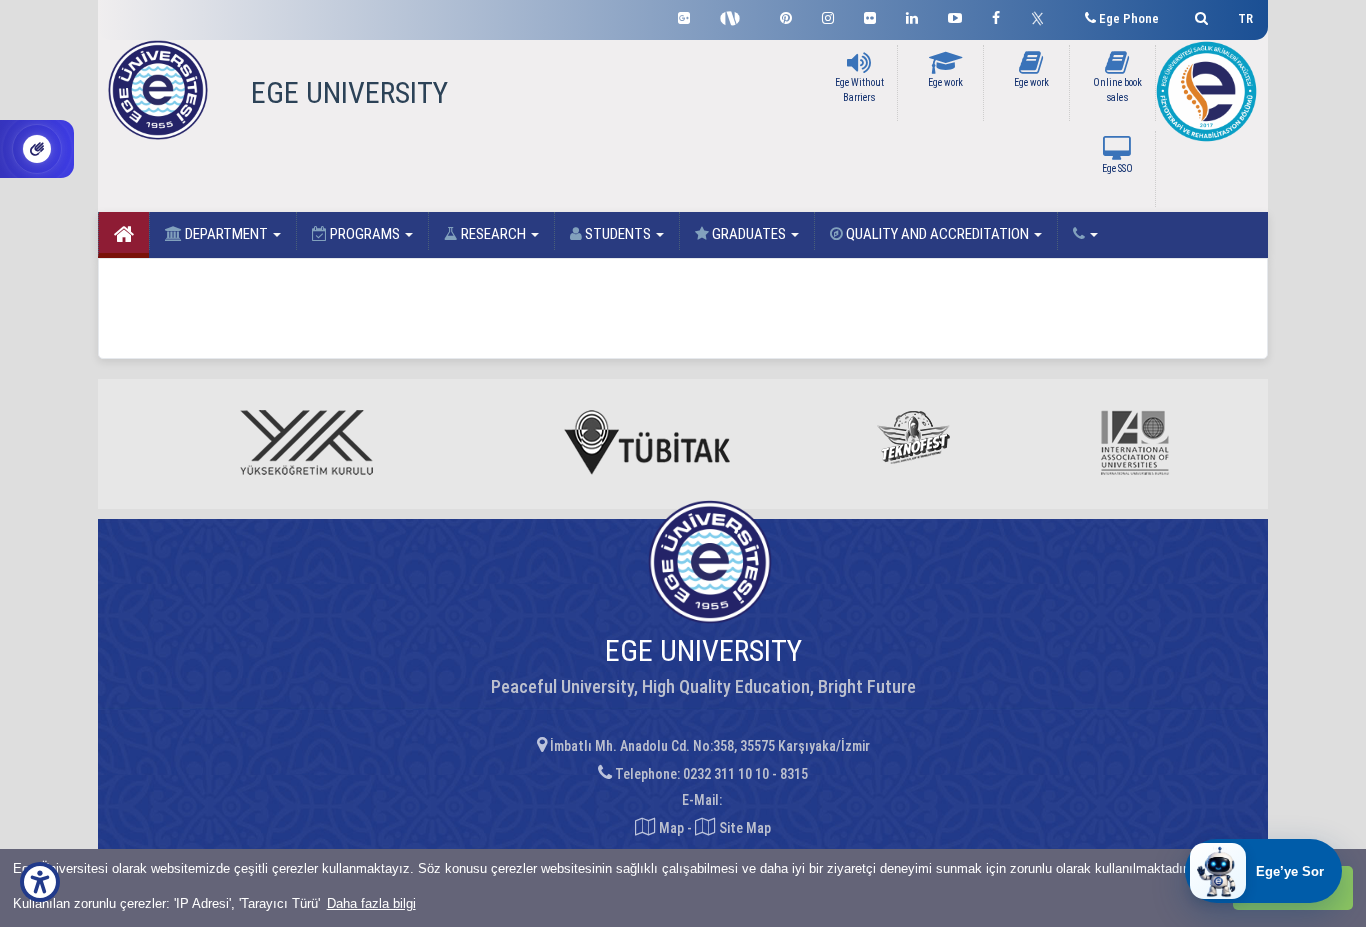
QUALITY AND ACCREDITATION (937, 234)
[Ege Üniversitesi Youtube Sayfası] (955, 15)
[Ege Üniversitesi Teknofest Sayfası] (735, 16)
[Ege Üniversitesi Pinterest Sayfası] (786, 15)
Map (671, 828)
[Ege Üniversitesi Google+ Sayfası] (684, 15)
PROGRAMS (365, 234)
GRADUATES (749, 234)
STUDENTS (618, 234)
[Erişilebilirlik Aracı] (40, 882)
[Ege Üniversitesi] (1198, 15)
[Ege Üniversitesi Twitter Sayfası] (1042, 16)
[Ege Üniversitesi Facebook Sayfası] (996, 15)
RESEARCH (493, 234)
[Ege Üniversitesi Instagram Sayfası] (828, 15)
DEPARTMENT (226, 234)
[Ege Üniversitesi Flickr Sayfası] (870, 15)
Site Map (743, 828)
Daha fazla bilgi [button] (371, 903)
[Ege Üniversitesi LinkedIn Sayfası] (912, 15)
